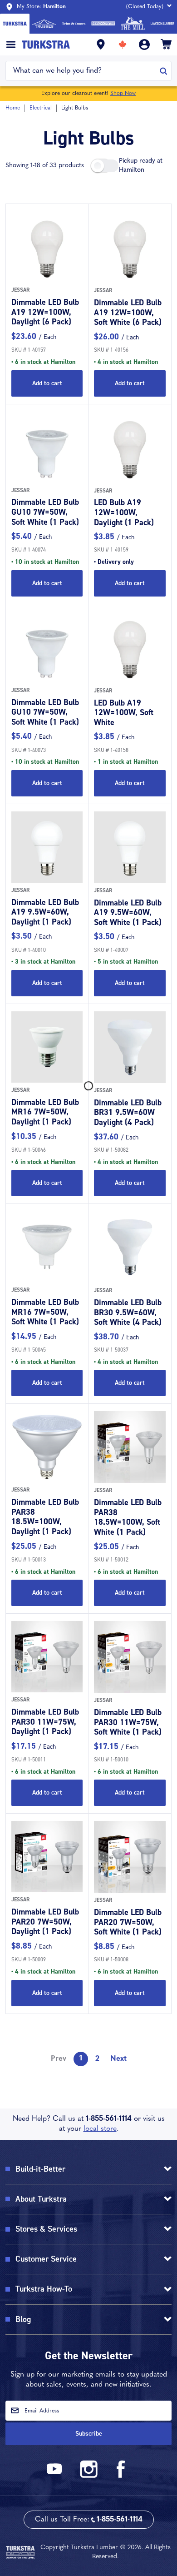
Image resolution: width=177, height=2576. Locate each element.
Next (118, 2059)
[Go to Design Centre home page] (103, 24)
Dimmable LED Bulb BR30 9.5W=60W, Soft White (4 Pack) (128, 1312)
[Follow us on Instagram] (88, 2476)
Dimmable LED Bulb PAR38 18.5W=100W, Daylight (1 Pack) (45, 1517)
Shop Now (123, 94)
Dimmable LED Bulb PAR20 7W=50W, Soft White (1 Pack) (128, 1922)
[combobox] (83, 71)
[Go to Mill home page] (133, 24)
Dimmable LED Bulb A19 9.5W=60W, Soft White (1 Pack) (128, 913)
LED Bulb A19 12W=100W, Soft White (124, 713)
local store (100, 2129)
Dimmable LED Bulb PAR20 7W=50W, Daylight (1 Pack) (45, 1922)
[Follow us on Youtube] (56, 2476)
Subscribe (89, 2434)
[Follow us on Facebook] (121, 2476)
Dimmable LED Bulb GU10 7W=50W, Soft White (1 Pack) (45, 512)
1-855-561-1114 (109, 2119)
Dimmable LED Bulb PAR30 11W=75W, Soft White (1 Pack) (128, 1722)
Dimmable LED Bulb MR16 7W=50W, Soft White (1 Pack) (45, 1312)
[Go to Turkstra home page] (15, 24)
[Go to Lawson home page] (162, 24)
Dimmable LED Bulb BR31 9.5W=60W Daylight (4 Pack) (128, 1112)
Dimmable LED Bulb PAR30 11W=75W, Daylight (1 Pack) (45, 1722)
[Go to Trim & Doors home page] (74, 24)
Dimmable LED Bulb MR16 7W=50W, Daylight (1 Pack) (45, 1112)
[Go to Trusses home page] (44, 24)
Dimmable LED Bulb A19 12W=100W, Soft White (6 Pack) (128, 312)
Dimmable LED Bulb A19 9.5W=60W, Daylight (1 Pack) (45, 912)
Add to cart (47, 383)
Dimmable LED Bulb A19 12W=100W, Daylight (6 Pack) (45, 312)
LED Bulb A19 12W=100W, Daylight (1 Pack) (124, 512)
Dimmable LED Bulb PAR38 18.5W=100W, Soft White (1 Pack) (128, 1517)
